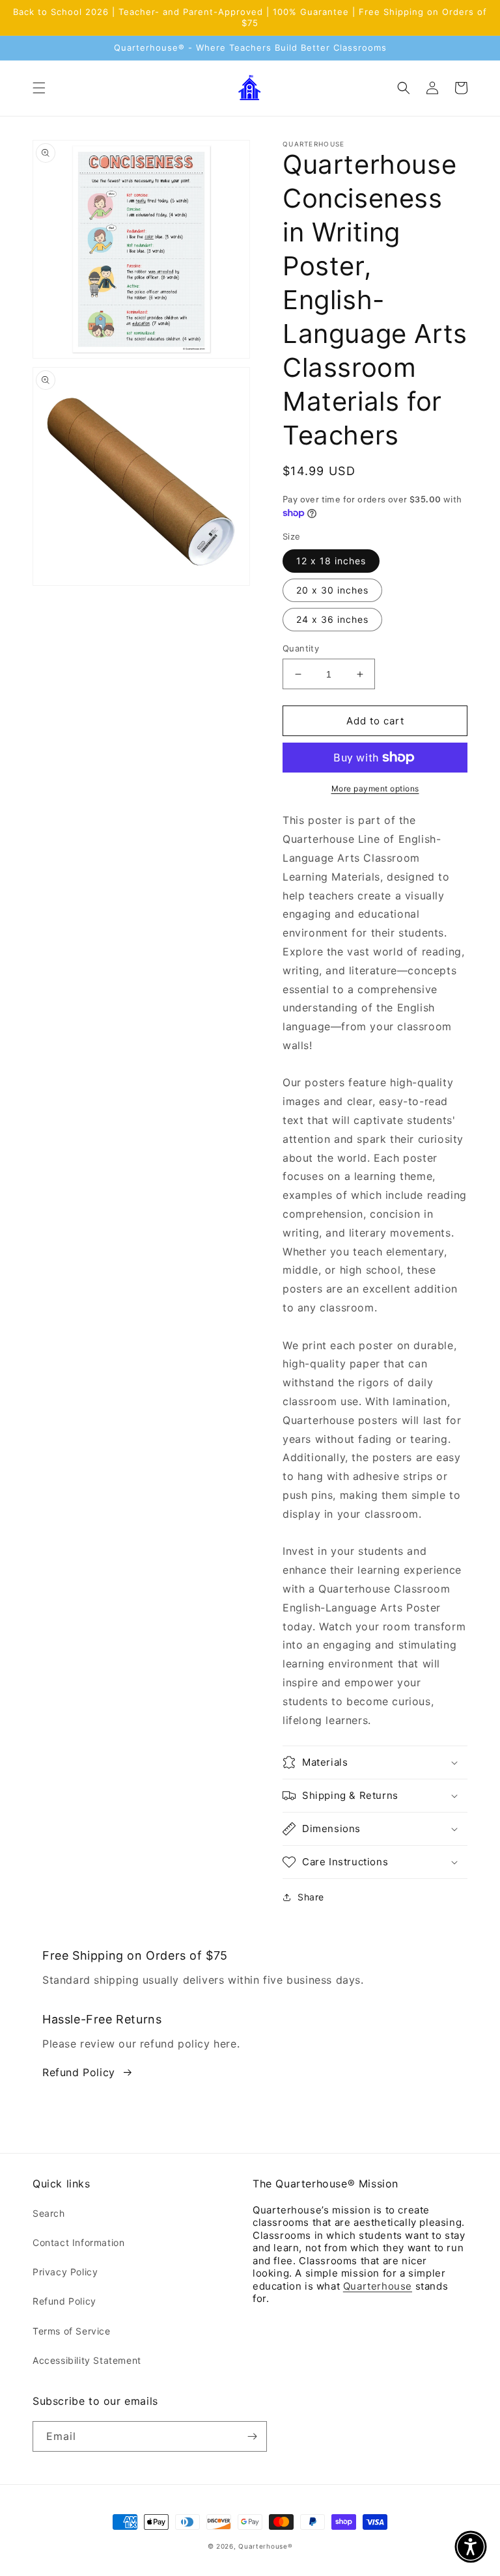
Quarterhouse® (265, 2546)
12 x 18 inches (331, 561)
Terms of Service (72, 2331)
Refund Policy (79, 2072)
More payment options (375, 788)
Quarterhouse (378, 2286)
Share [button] (311, 1897)
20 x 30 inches (332, 590)
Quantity (301, 648)
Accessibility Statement (87, 2360)
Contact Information (78, 2242)
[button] (39, 88)
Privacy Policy (65, 2272)
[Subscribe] (252, 2436)
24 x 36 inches (332, 619)
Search (49, 2213)
